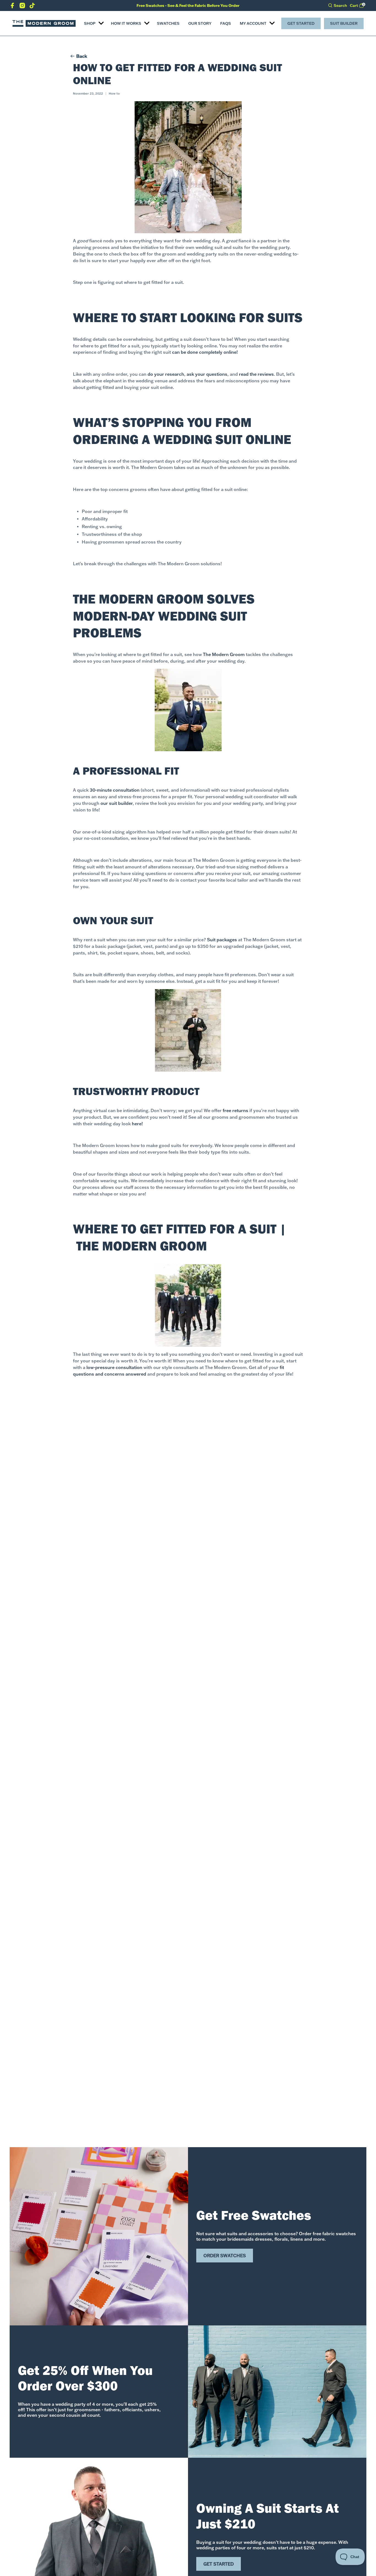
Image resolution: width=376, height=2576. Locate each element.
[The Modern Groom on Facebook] (12, 7)
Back (82, 56)
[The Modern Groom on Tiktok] (32, 7)
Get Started (301, 23)
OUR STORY (200, 23)
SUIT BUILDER (344, 23)
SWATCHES (168, 23)
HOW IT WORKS (126, 23)
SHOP (90, 23)
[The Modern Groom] (44, 23)
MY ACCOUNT (253, 23)
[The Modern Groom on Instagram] (22, 7)
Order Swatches (225, 2256)
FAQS (226, 23)
